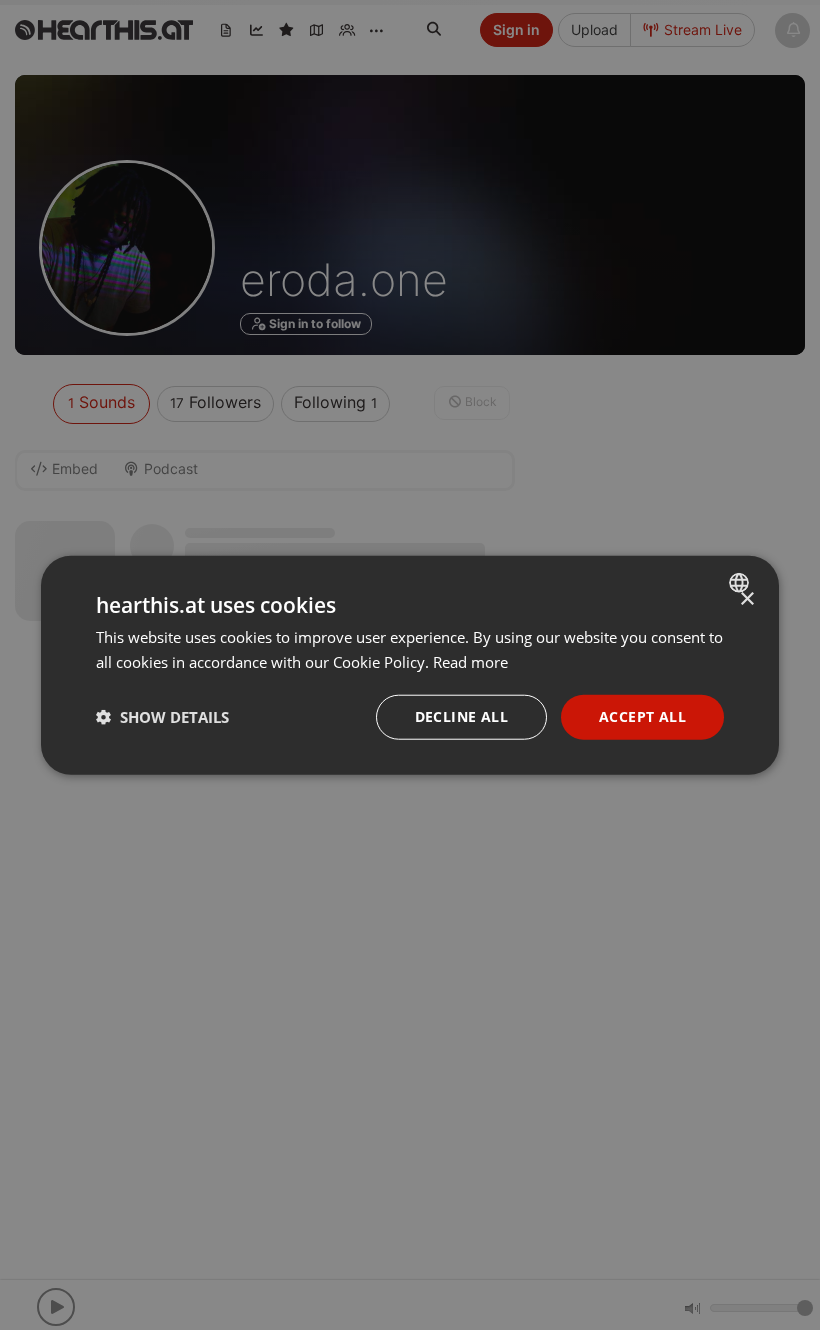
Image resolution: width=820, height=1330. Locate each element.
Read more (470, 662)
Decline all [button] (461, 716)
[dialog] (410, 665)
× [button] (746, 599)
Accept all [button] (642, 716)
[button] (162, 717)
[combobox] (741, 583)
